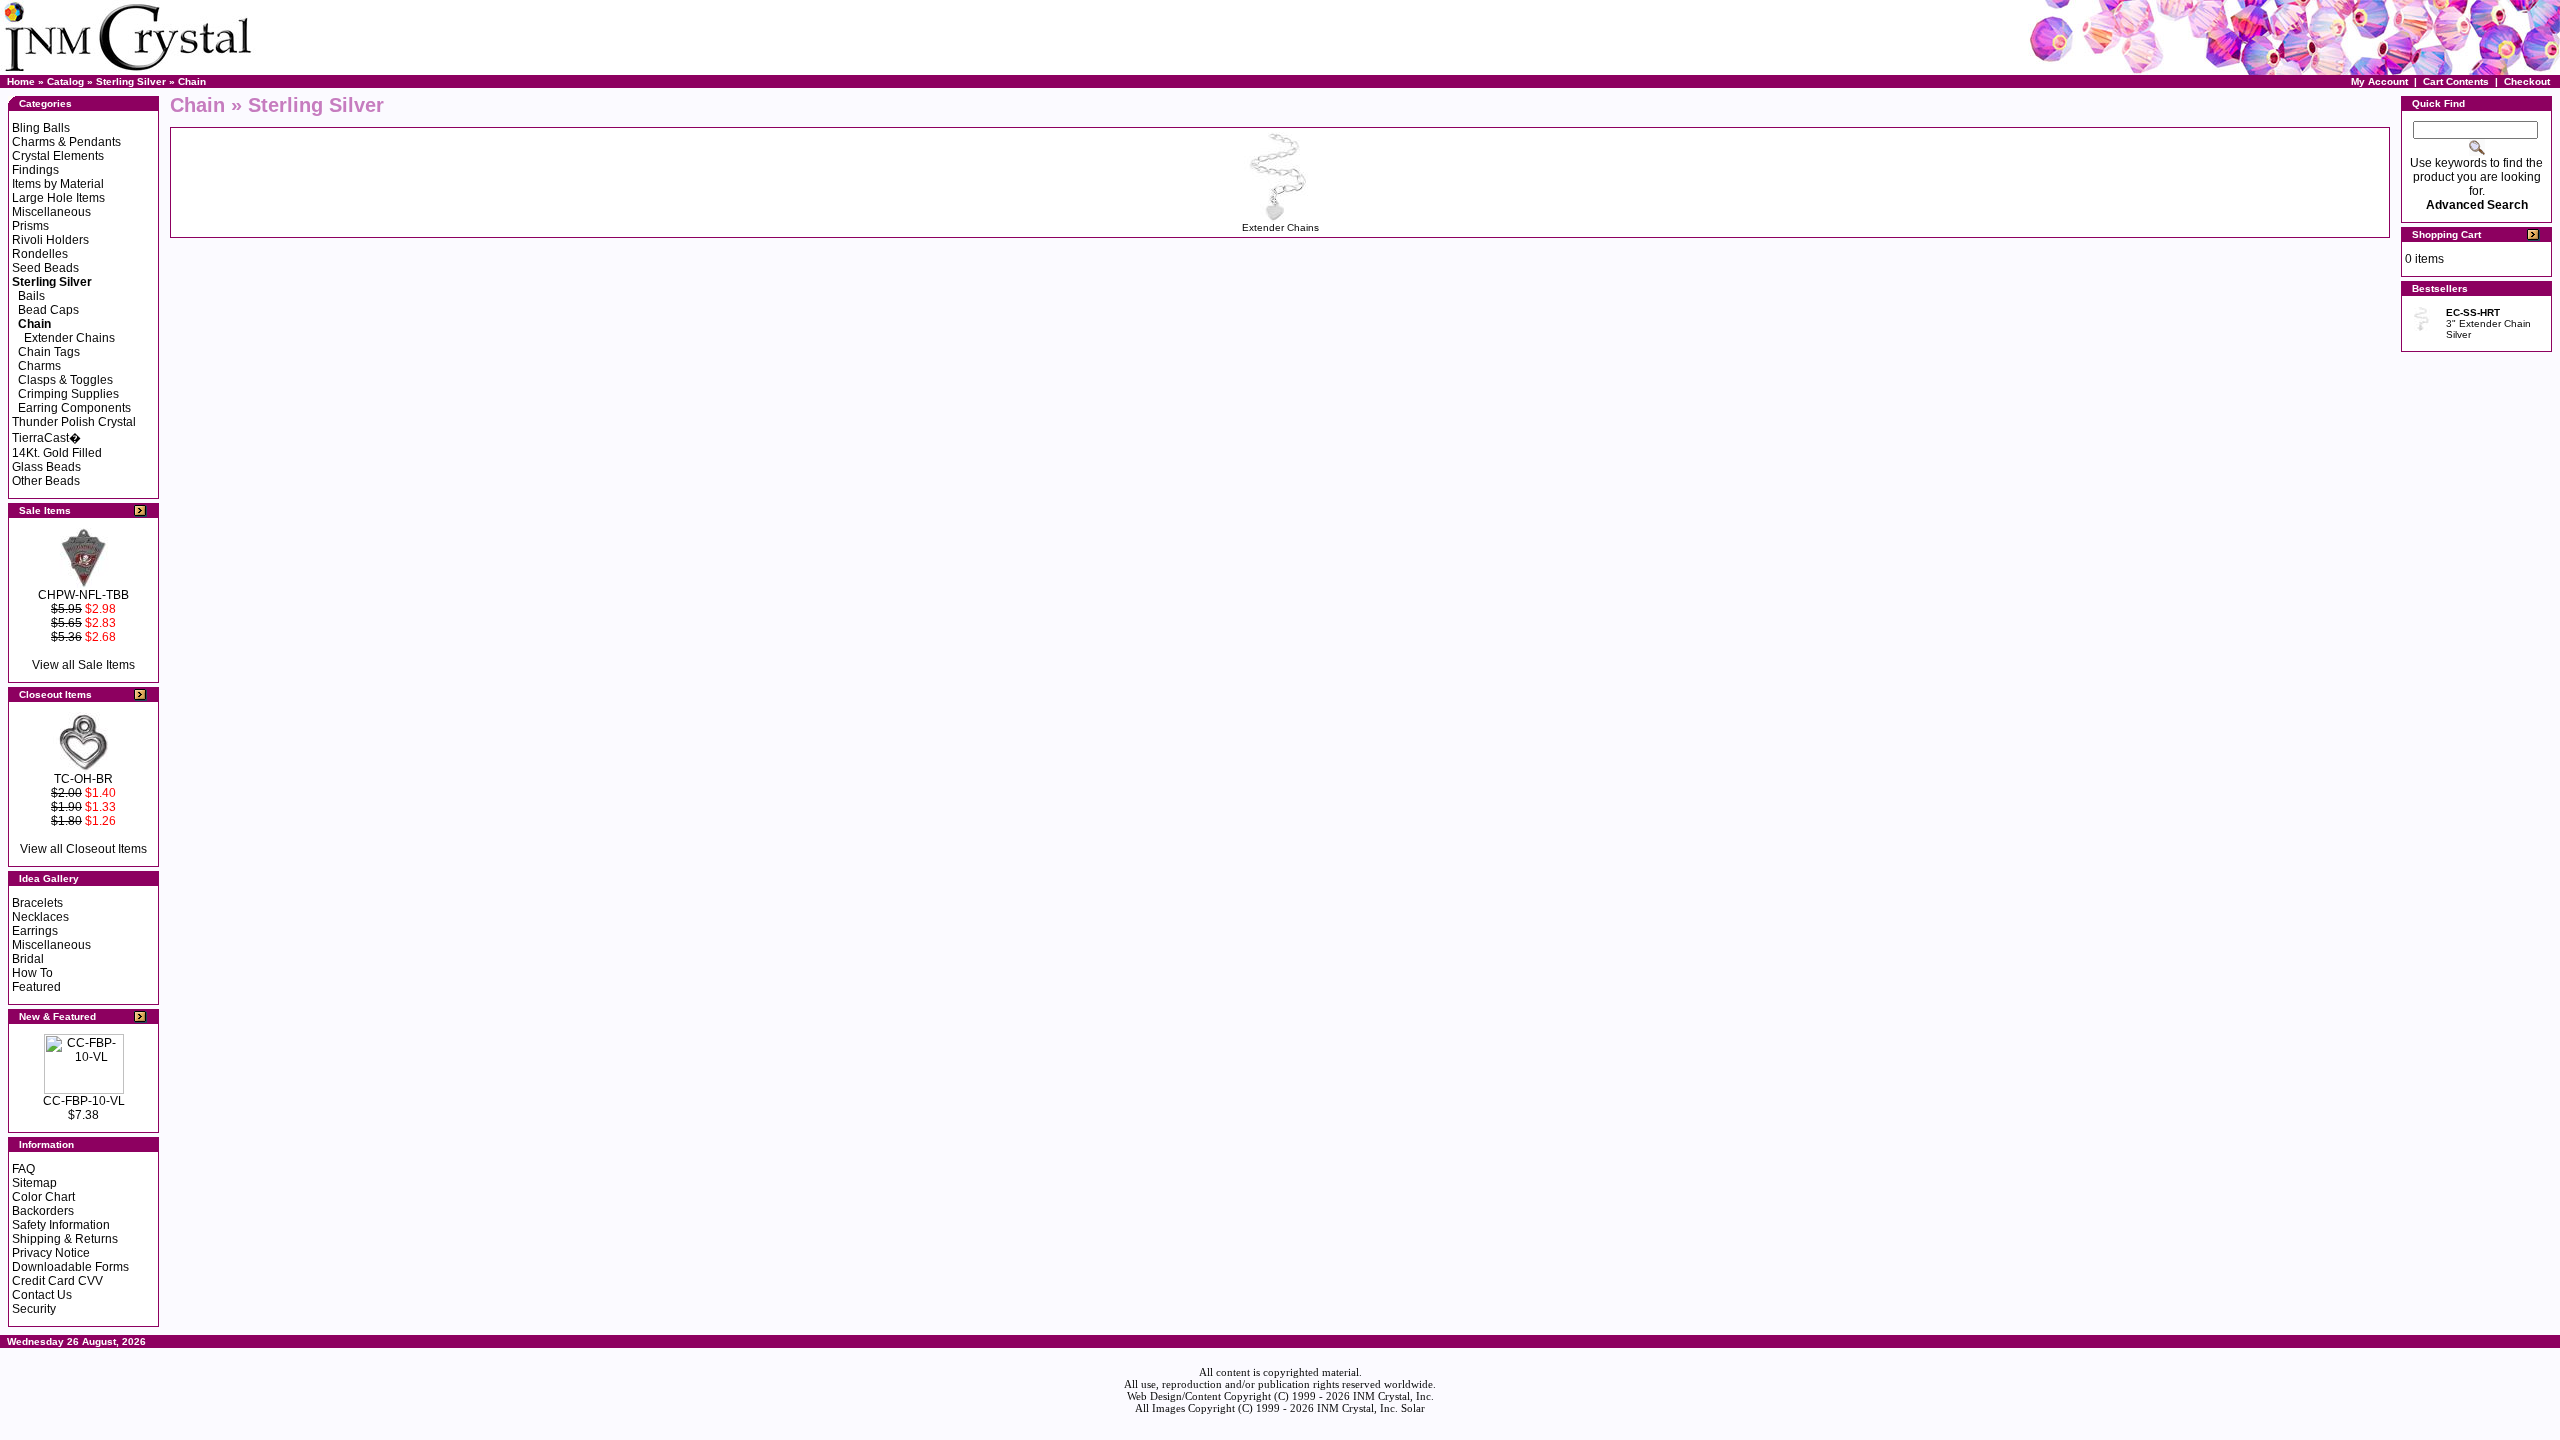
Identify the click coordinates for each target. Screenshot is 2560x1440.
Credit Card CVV (57, 1281)
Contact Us (42, 1295)
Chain (192, 81)
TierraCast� (46, 438)
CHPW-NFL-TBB (83, 595)
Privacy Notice (51, 1253)
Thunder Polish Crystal (74, 422)
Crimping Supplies (68, 394)
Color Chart (43, 1197)
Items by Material (58, 184)
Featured (36, 987)
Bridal (28, 959)
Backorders (43, 1211)
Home (21, 81)
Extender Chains (69, 338)
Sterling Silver (131, 81)
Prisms (30, 226)
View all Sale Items (83, 665)
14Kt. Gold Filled (57, 453)
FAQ (23, 1169)
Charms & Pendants (66, 142)
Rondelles (40, 254)
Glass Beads (46, 467)
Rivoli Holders (50, 240)
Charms (39, 366)
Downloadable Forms (70, 1267)
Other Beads (46, 481)
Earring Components (74, 408)
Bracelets (37, 903)
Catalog (65, 81)
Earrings (35, 931)
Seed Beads (45, 268)
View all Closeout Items (83, 849)
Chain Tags (49, 352)
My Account (2379, 81)
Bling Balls (41, 128)
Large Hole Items (58, 198)
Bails (31, 296)
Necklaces (40, 917)
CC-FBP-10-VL (84, 1101)
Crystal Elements (58, 156)
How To (32, 973)
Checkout (2527, 81)
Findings (35, 170)
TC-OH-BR (83, 779)
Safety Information (61, 1225)
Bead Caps (48, 310)
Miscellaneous (51, 212)
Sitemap (34, 1183)
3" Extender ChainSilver (2488, 323)
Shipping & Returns (65, 1239)
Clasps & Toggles (65, 380)
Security (34, 1309)
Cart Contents (2456, 81)
